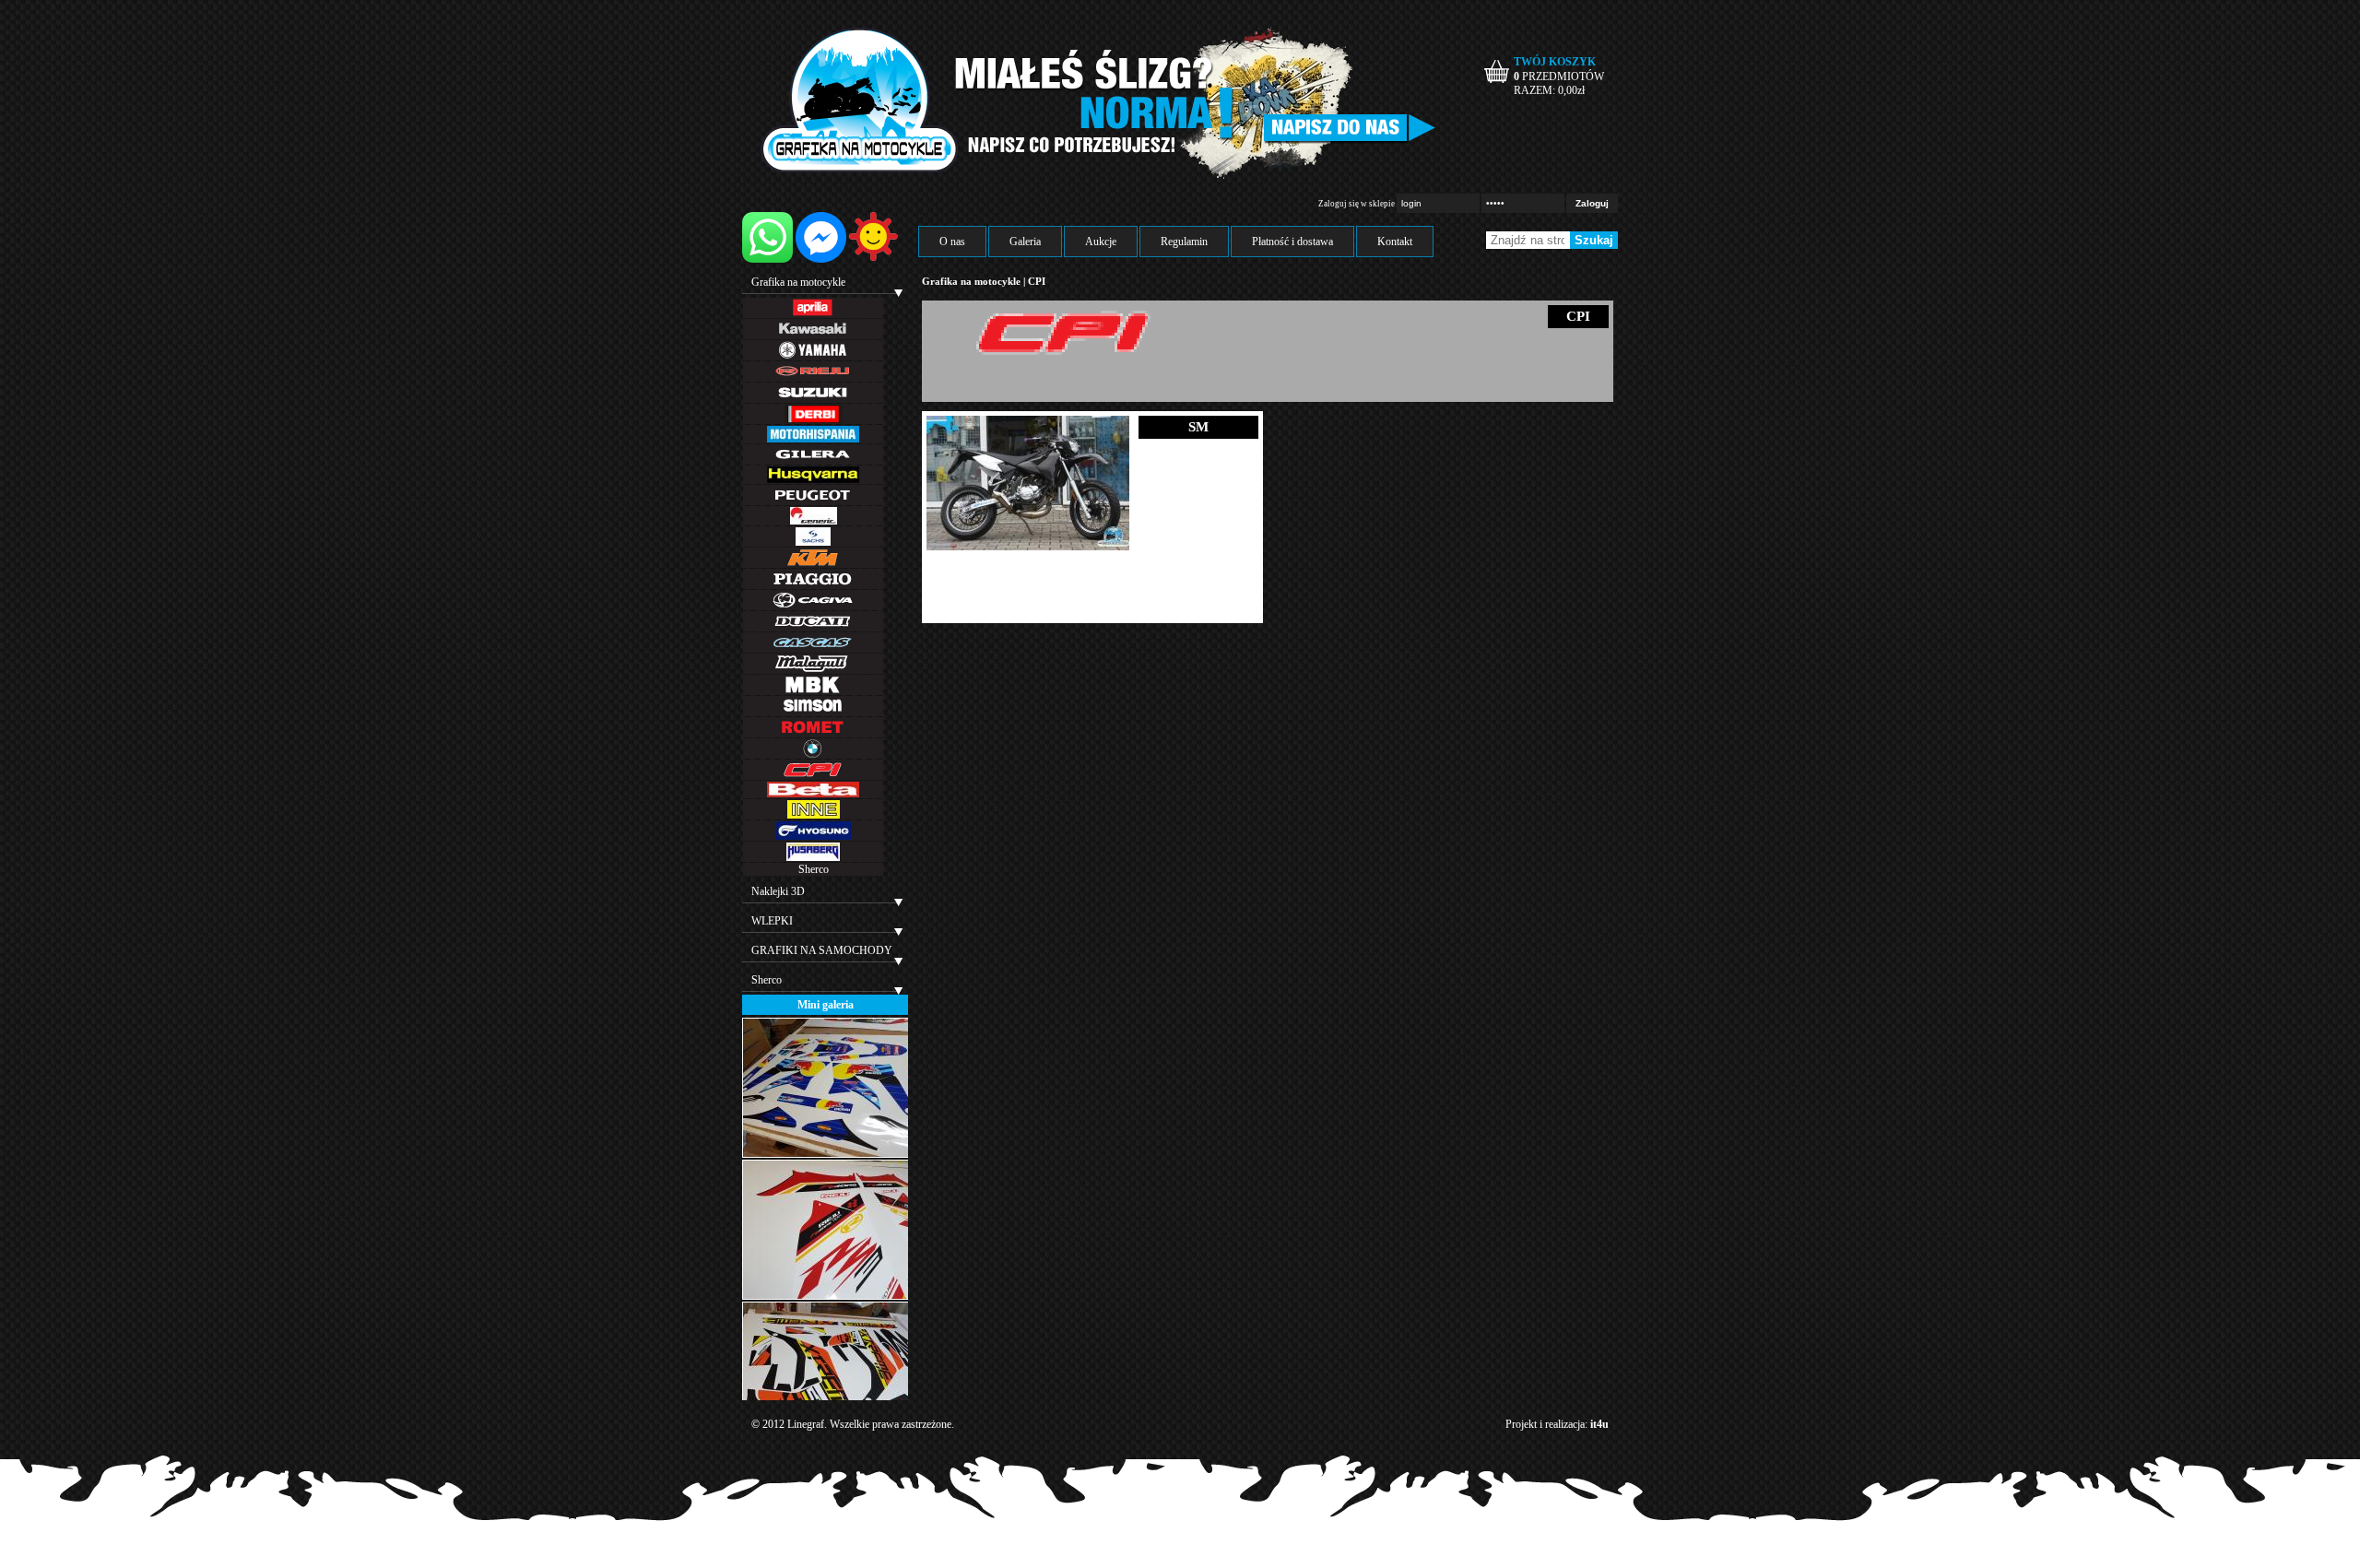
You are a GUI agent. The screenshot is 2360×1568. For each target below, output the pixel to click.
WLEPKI (772, 921)
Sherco (814, 869)
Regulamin (1184, 242)
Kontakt (1395, 242)
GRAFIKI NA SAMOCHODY (822, 950)
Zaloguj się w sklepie (1357, 204)
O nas (952, 242)
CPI (1037, 281)
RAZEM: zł (1549, 90)
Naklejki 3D (778, 891)
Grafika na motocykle (798, 282)
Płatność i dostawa (1292, 242)
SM (1198, 427)
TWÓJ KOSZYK (1555, 62)
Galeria (1025, 242)
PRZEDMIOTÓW (1559, 77)
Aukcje (1101, 242)
